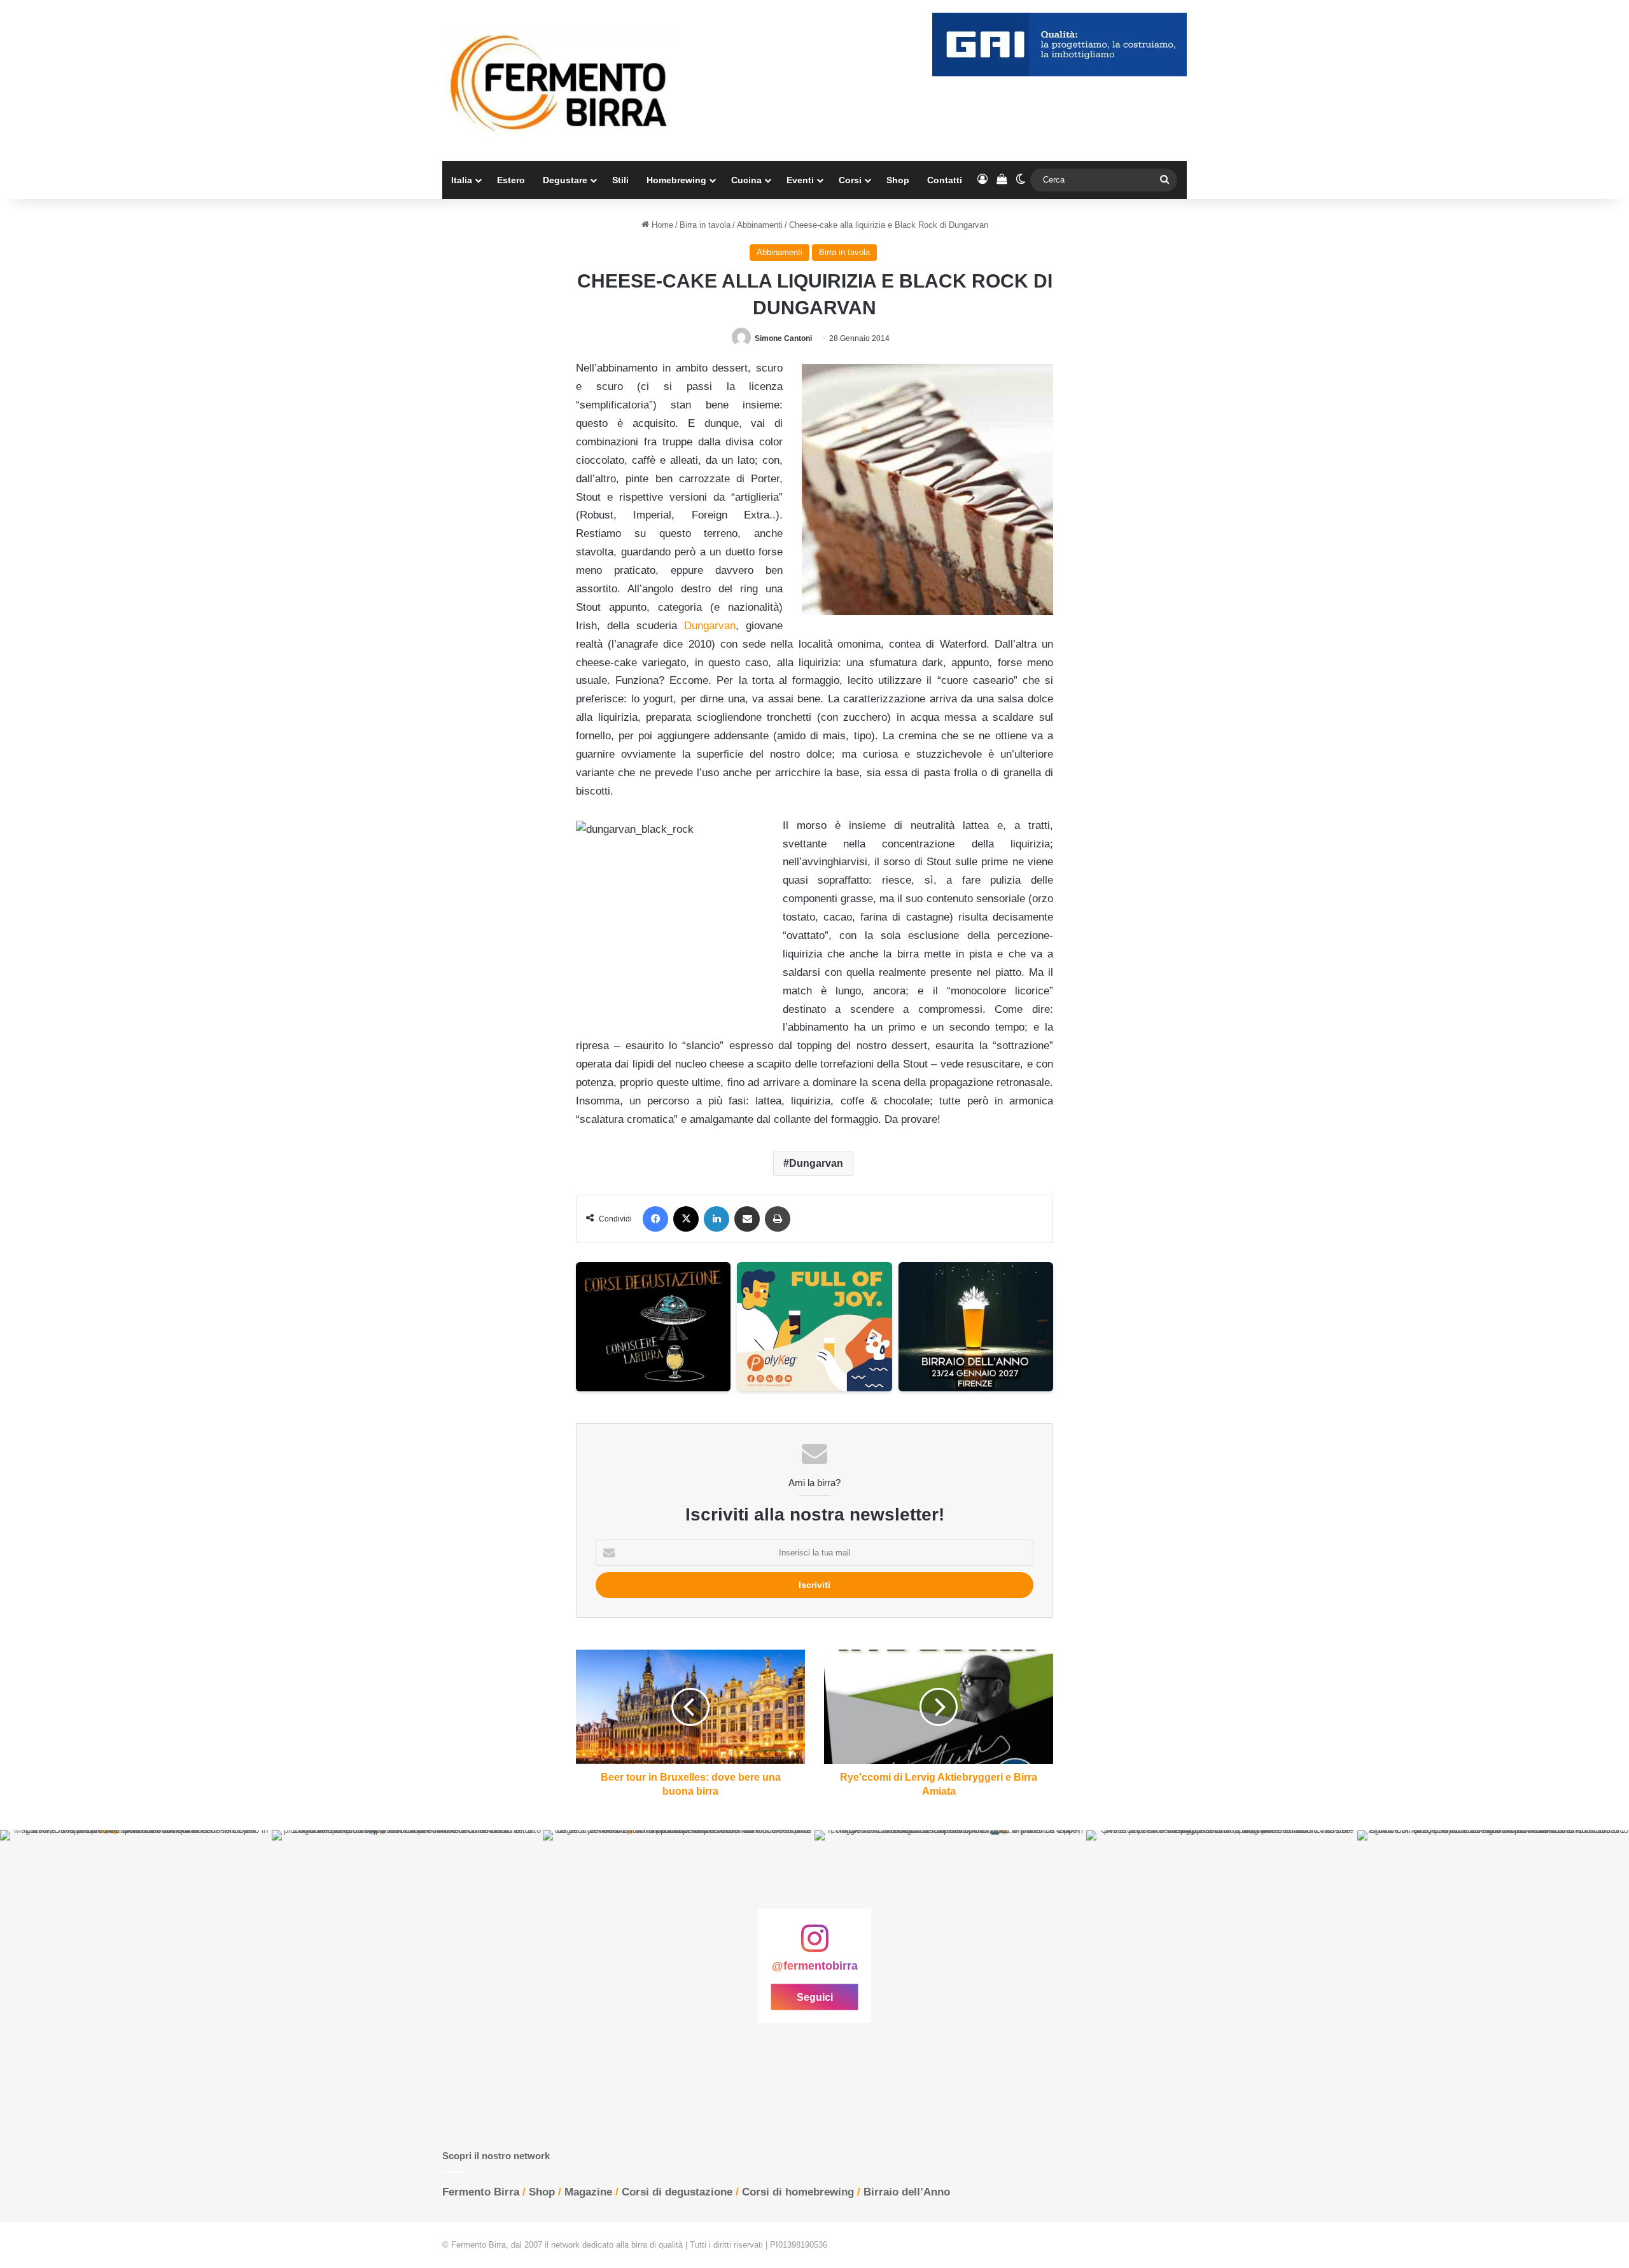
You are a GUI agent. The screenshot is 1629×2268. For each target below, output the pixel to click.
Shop (898, 180)
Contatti (945, 180)
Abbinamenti (760, 225)
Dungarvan (710, 626)
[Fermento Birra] (560, 80)
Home (661, 225)
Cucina (746, 180)
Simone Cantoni (783, 338)
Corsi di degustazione (677, 2192)
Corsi (850, 180)
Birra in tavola (705, 225)
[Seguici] (814, 1945)
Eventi (800, 180)
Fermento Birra (481, 2192)
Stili (620, 180)
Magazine (588, 2192)
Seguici (815, 1997)
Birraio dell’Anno (907, 2192)
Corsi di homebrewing (798, 2192)
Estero (511, 180)
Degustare (565, 180)
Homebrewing (676, 180)
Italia (462, 180)
